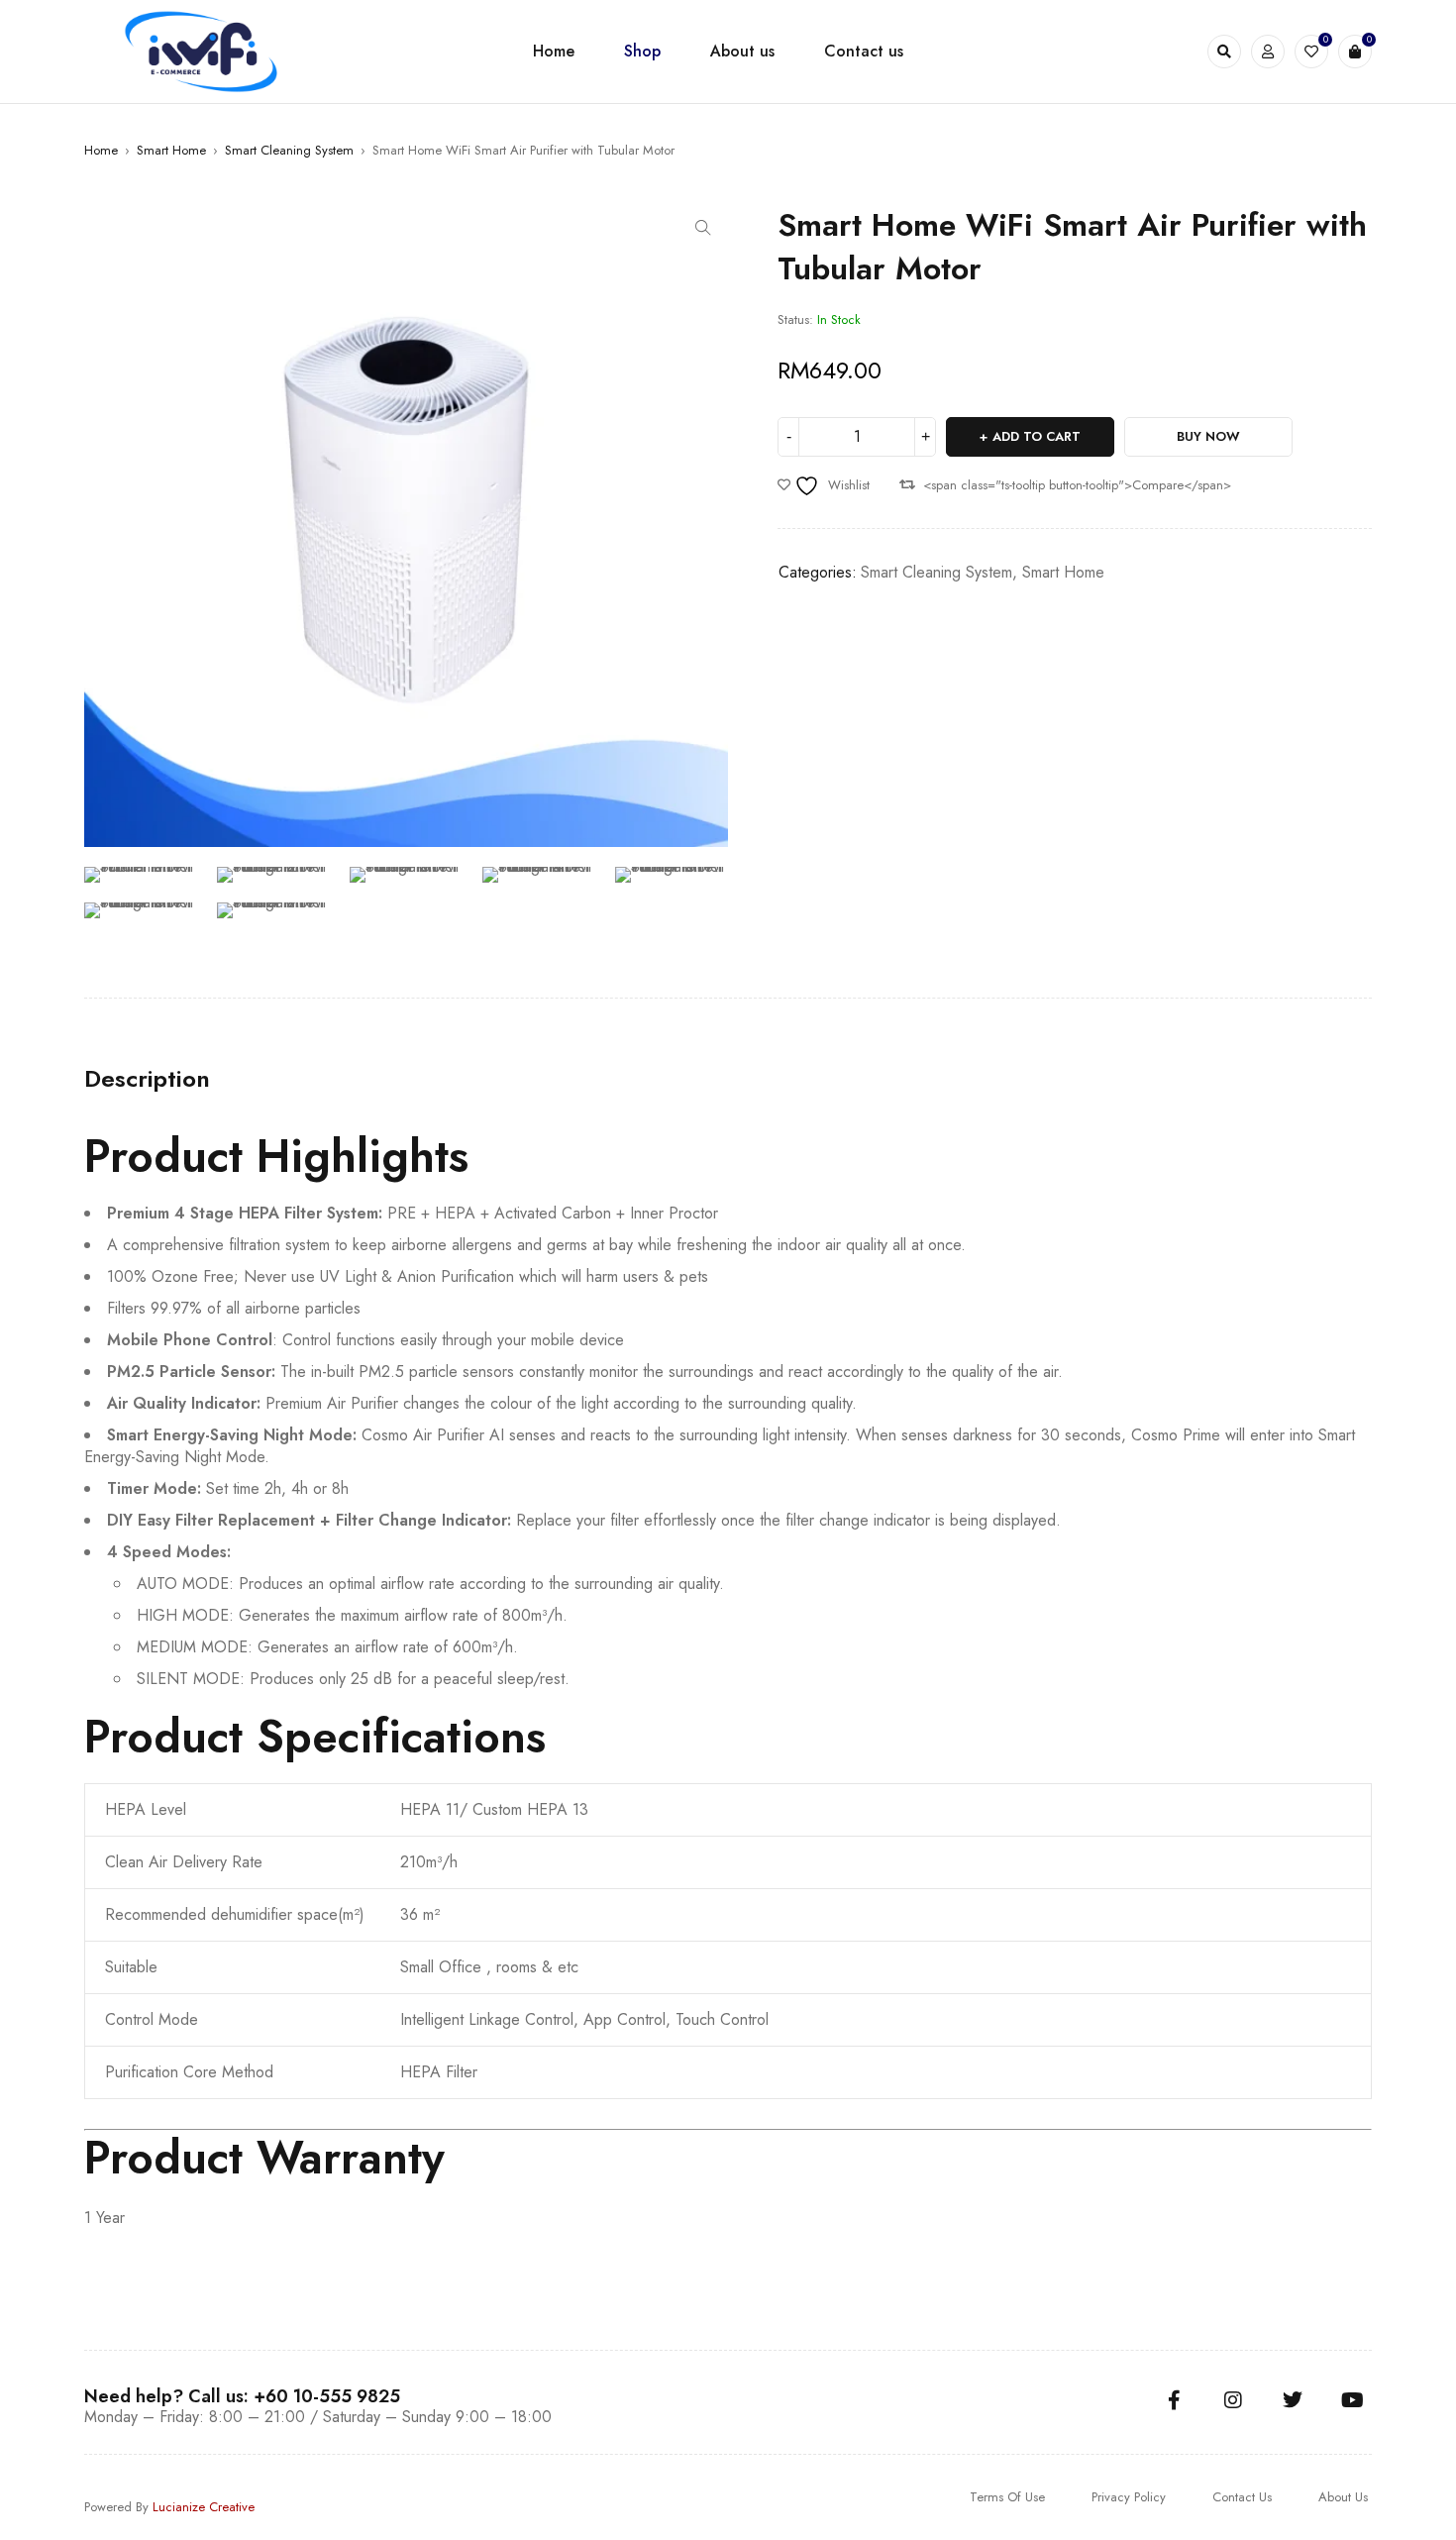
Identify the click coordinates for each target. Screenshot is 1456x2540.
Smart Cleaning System (289, 150)
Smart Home (171, 150)
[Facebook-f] (1174, 2400)
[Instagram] (1233, 2400)
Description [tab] (147, 1079)
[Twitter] (1293, 2400)
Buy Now (1208, 436)
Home (101, 150)
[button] (703, 228)
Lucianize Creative (204, 2507)
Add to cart (1037, 436)
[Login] (1268, 52)
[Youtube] (1352, 2400)
